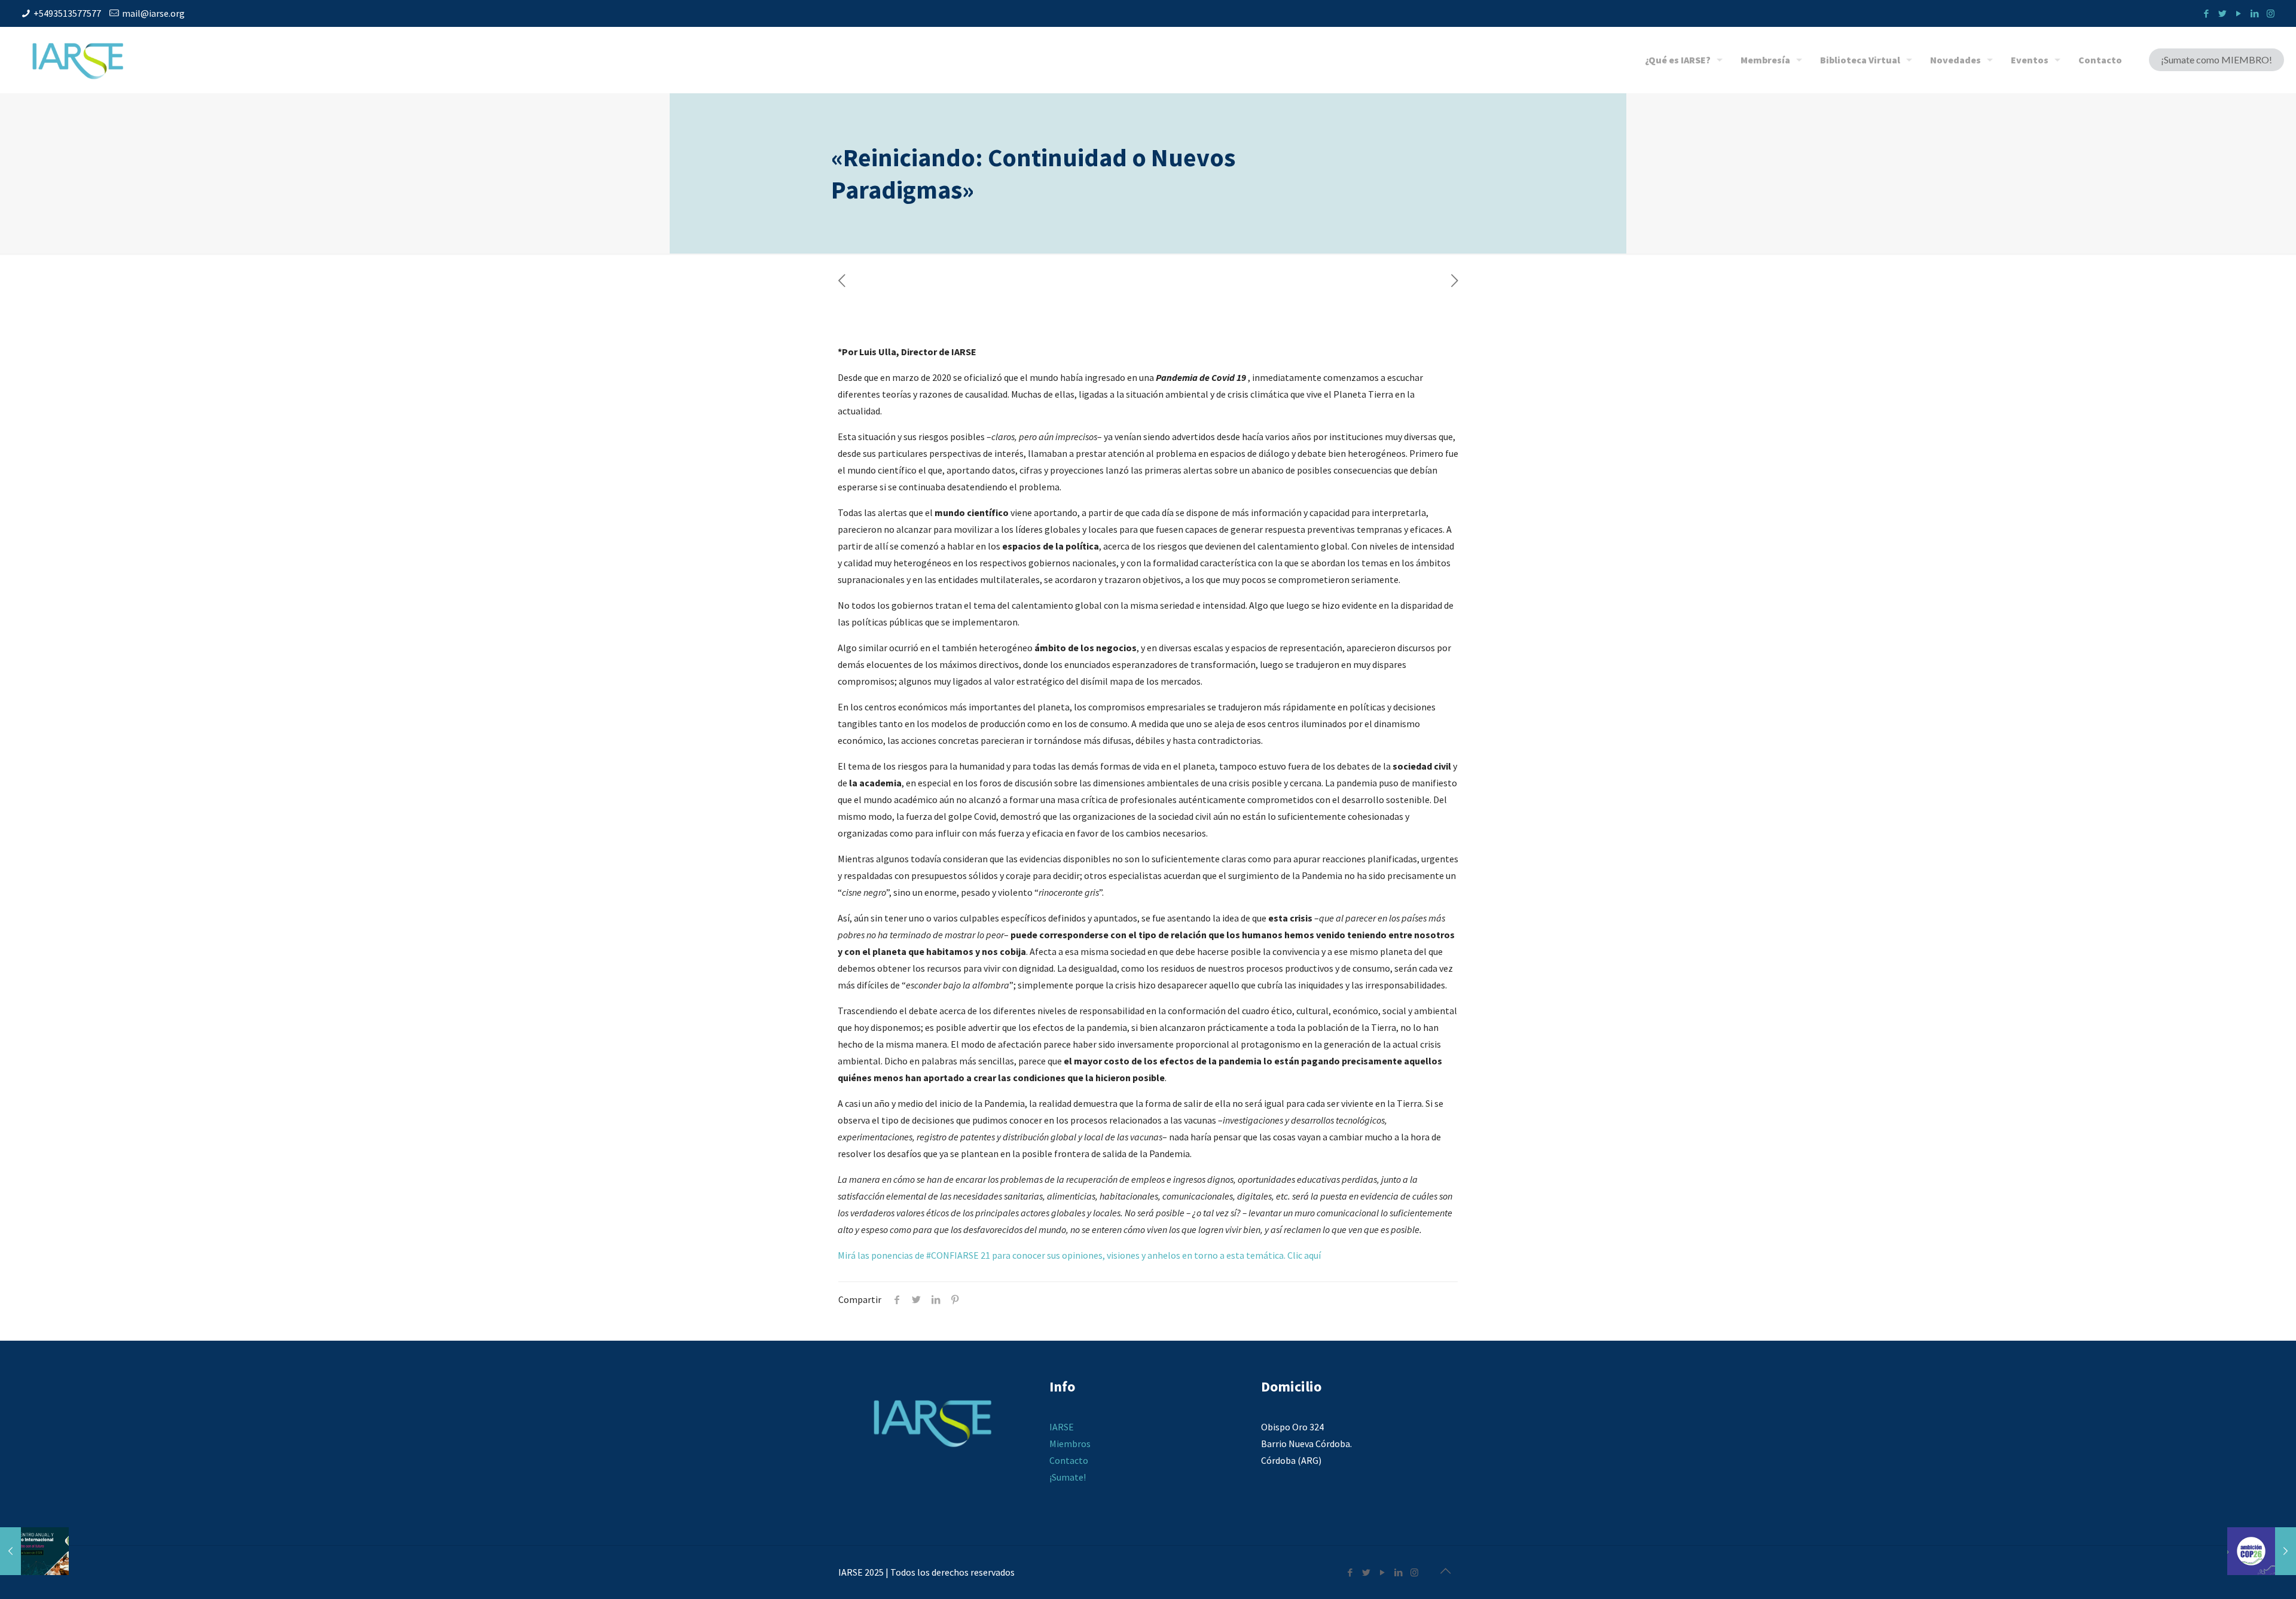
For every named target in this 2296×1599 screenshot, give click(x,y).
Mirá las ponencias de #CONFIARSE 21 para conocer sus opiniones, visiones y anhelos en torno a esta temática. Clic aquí (1079, 1255)
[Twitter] (2222, 13)
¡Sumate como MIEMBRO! (2216, 59)
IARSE (1062, 1427)
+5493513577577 (67, 13)
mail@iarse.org (153, 13)
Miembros (1070, 1444)
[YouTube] (2238, 13)
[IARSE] (78, 60)
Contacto (1069, 1460)
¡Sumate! (1068, 1477)
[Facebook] (2206, 13)
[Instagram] (2271, 13)
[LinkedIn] (2254, 13)
